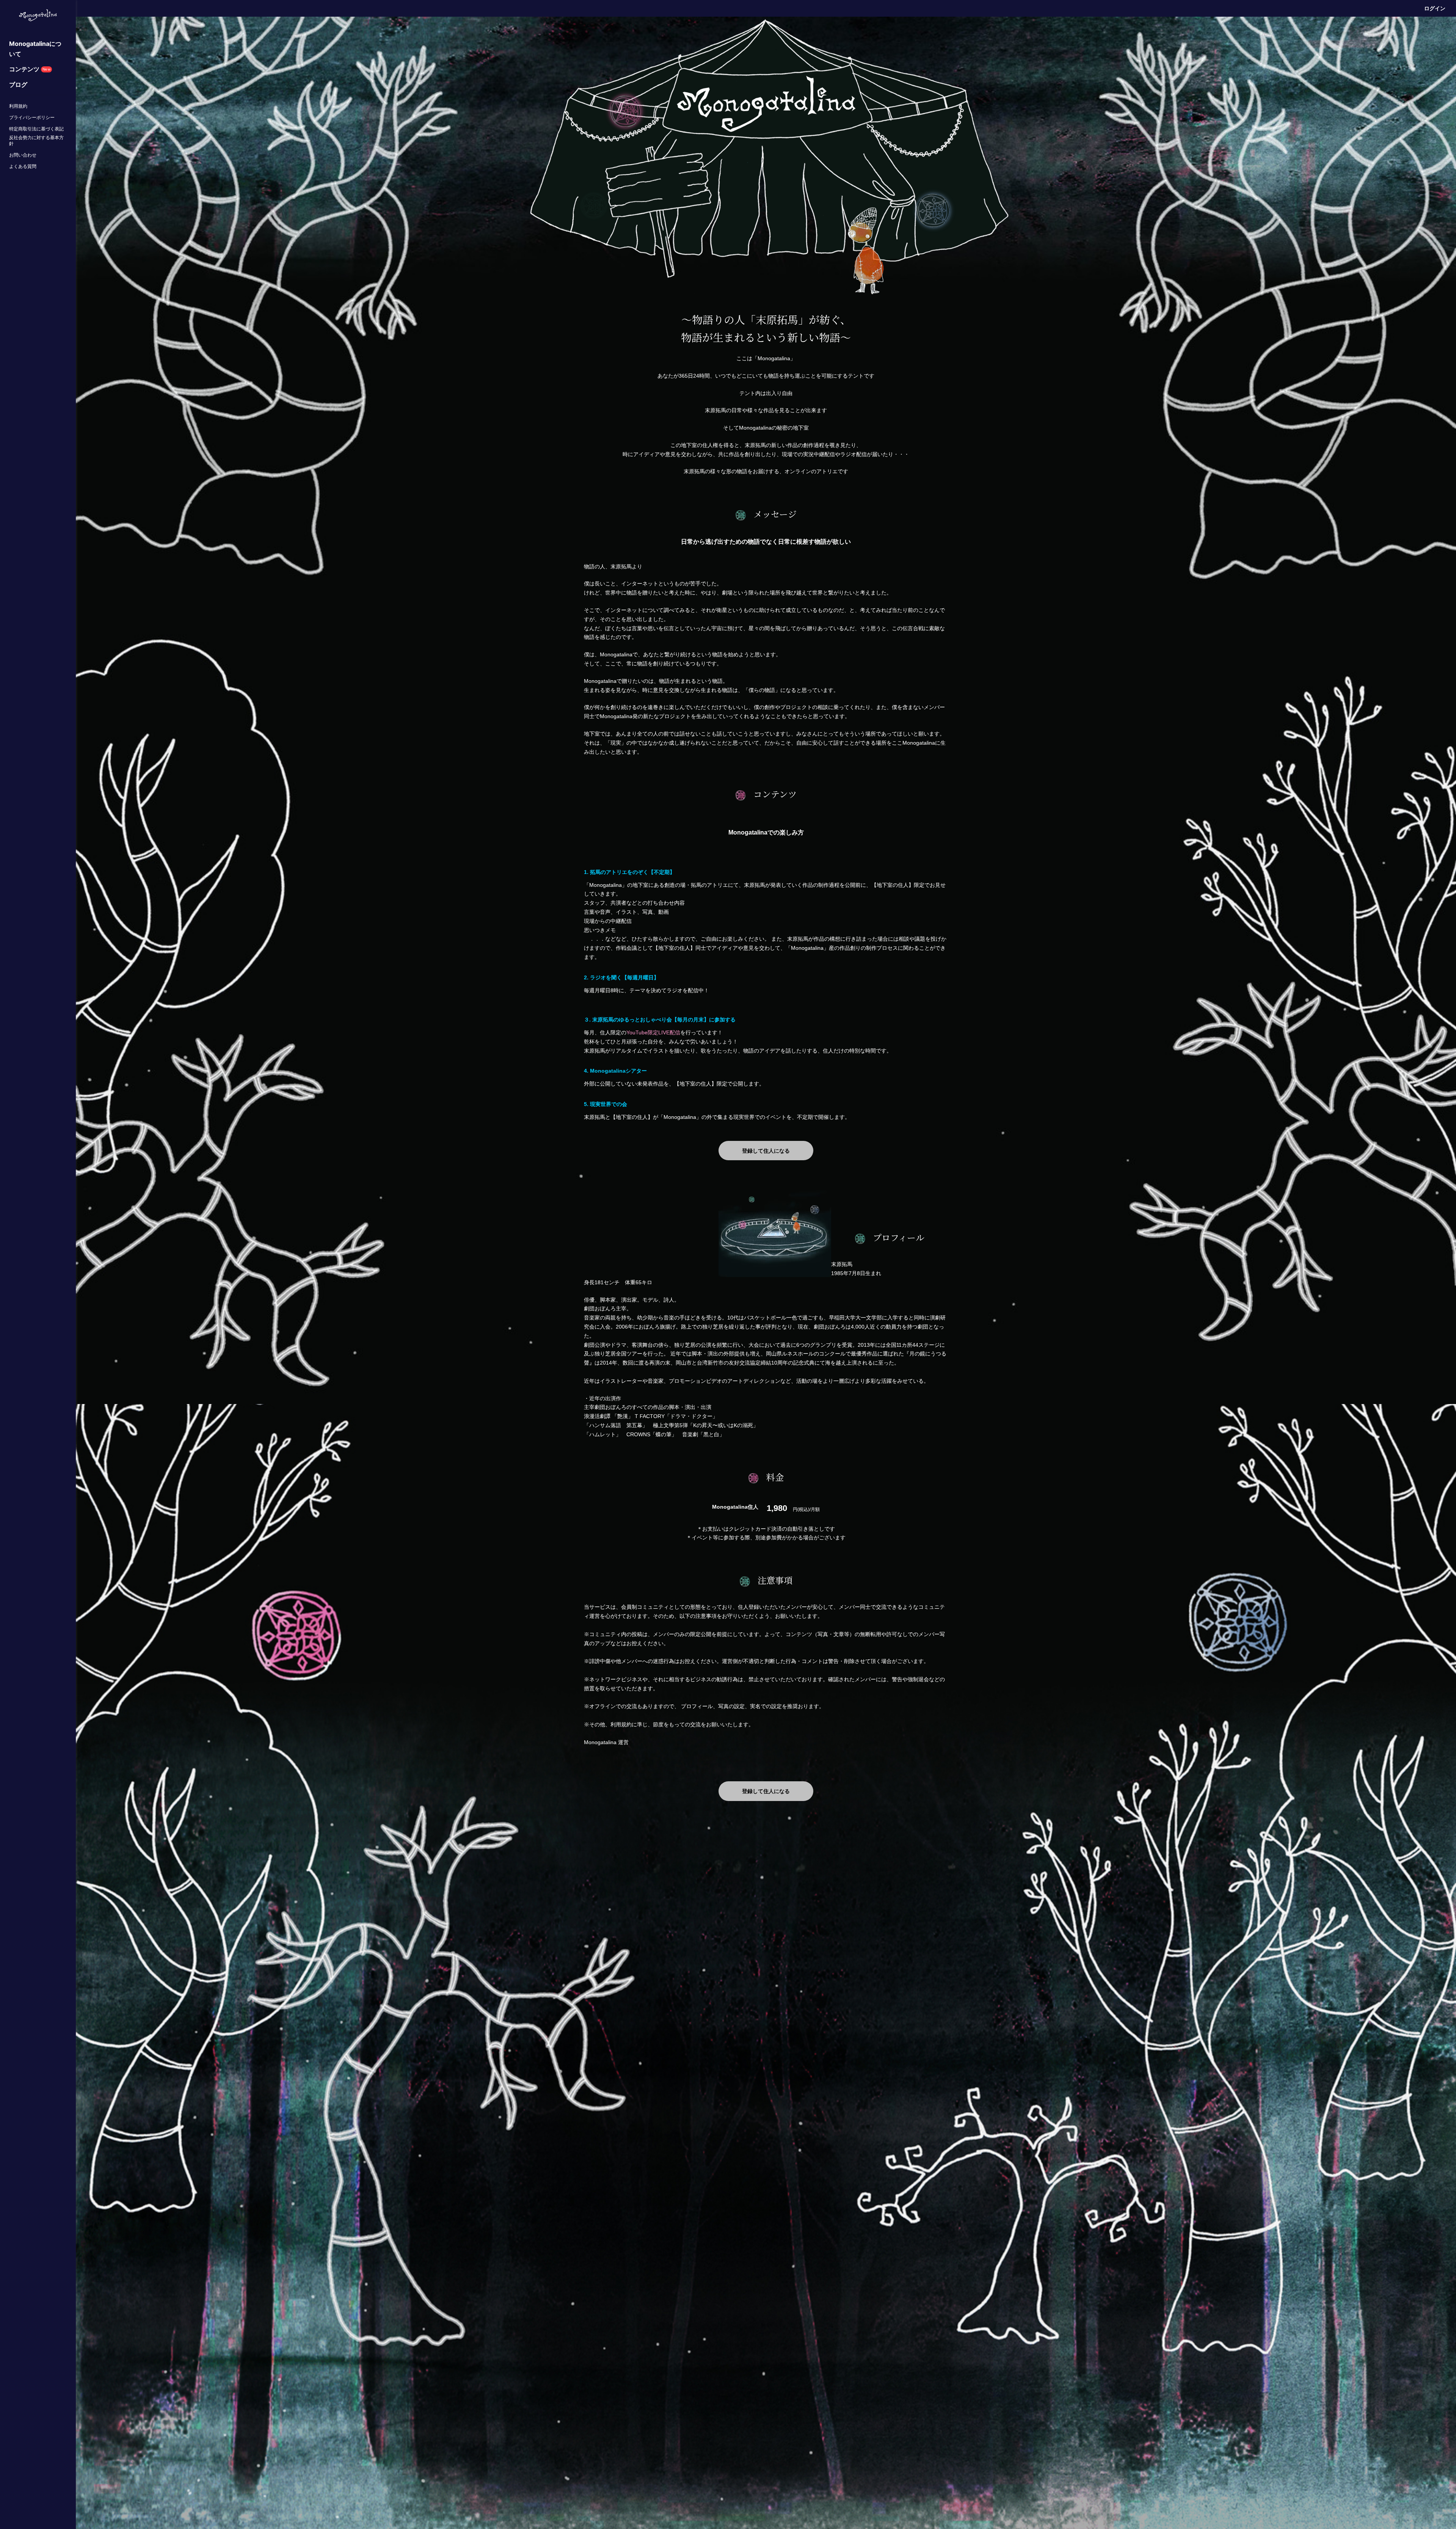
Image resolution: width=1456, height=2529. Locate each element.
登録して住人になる (766, 1151)
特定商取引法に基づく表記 (36, 129)
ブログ (18, 85)
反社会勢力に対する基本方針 (36, 140)
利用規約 (18, 106)
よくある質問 (23, 166)
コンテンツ (30, 69)
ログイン (1435, 8)
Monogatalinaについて (35, 49)
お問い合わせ (23, 155)
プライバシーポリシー (32, 117)
